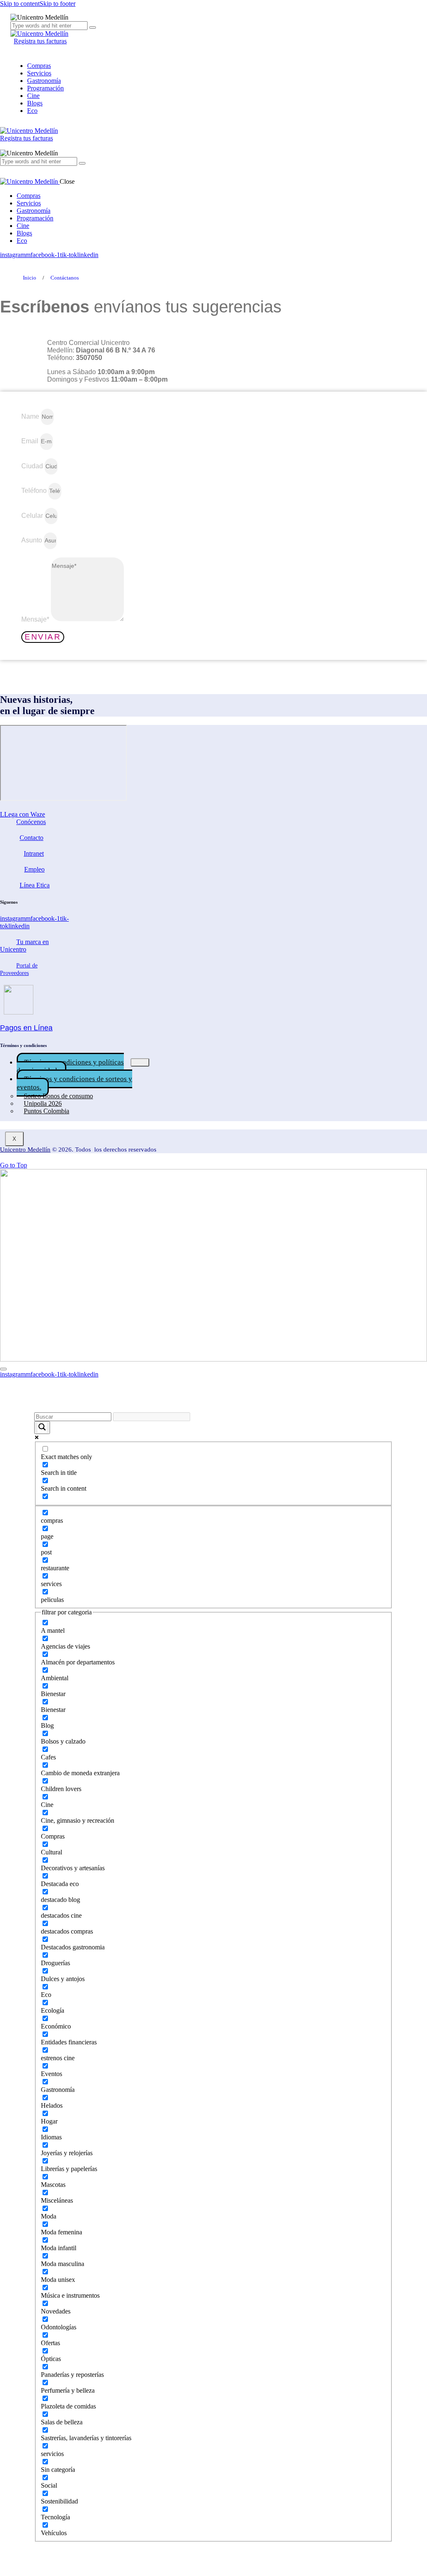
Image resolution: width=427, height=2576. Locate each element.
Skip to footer (58, 4)
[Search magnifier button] (42, 1428)
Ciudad (33, 466)
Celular (33, 516)
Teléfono (35, 491)
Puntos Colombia (46, 1111)
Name (31, 416)
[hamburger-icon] (140, 1062)
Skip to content (20, 4)
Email (31, 441)
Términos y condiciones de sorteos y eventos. (74, 1083)
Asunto (33, 540)
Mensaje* (36, 619)
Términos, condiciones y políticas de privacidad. (70, 1066)
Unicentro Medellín (25, 1149)
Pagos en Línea (26, 1028)
